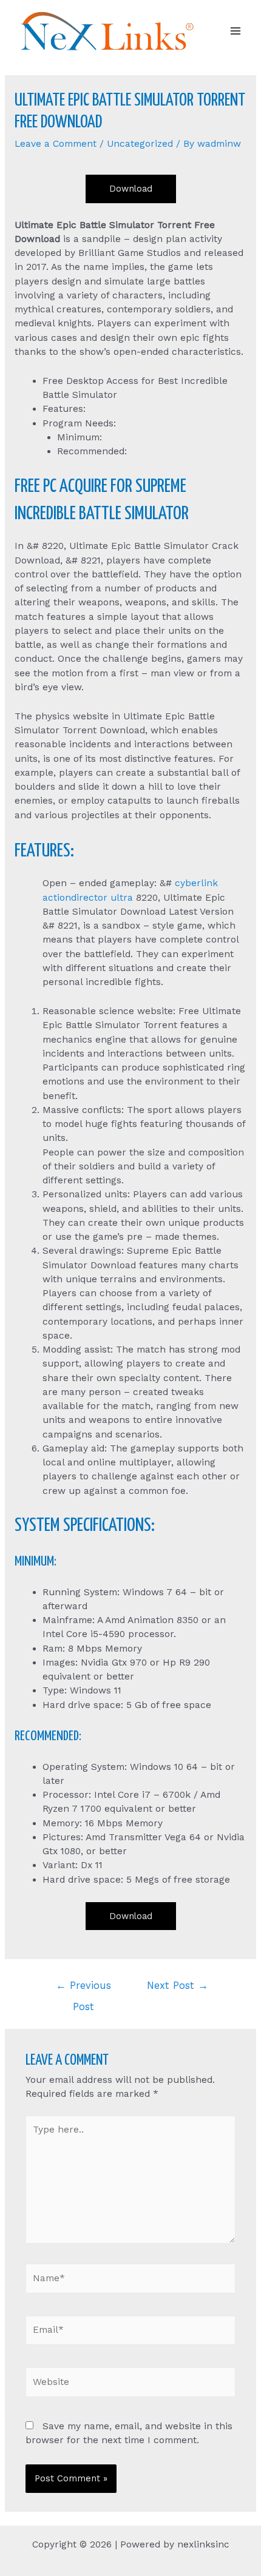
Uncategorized (140, 144)
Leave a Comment (56, 144)
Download (131, 189)
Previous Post (83, 1989)
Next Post (178, 1986)
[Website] (131, 2384)
